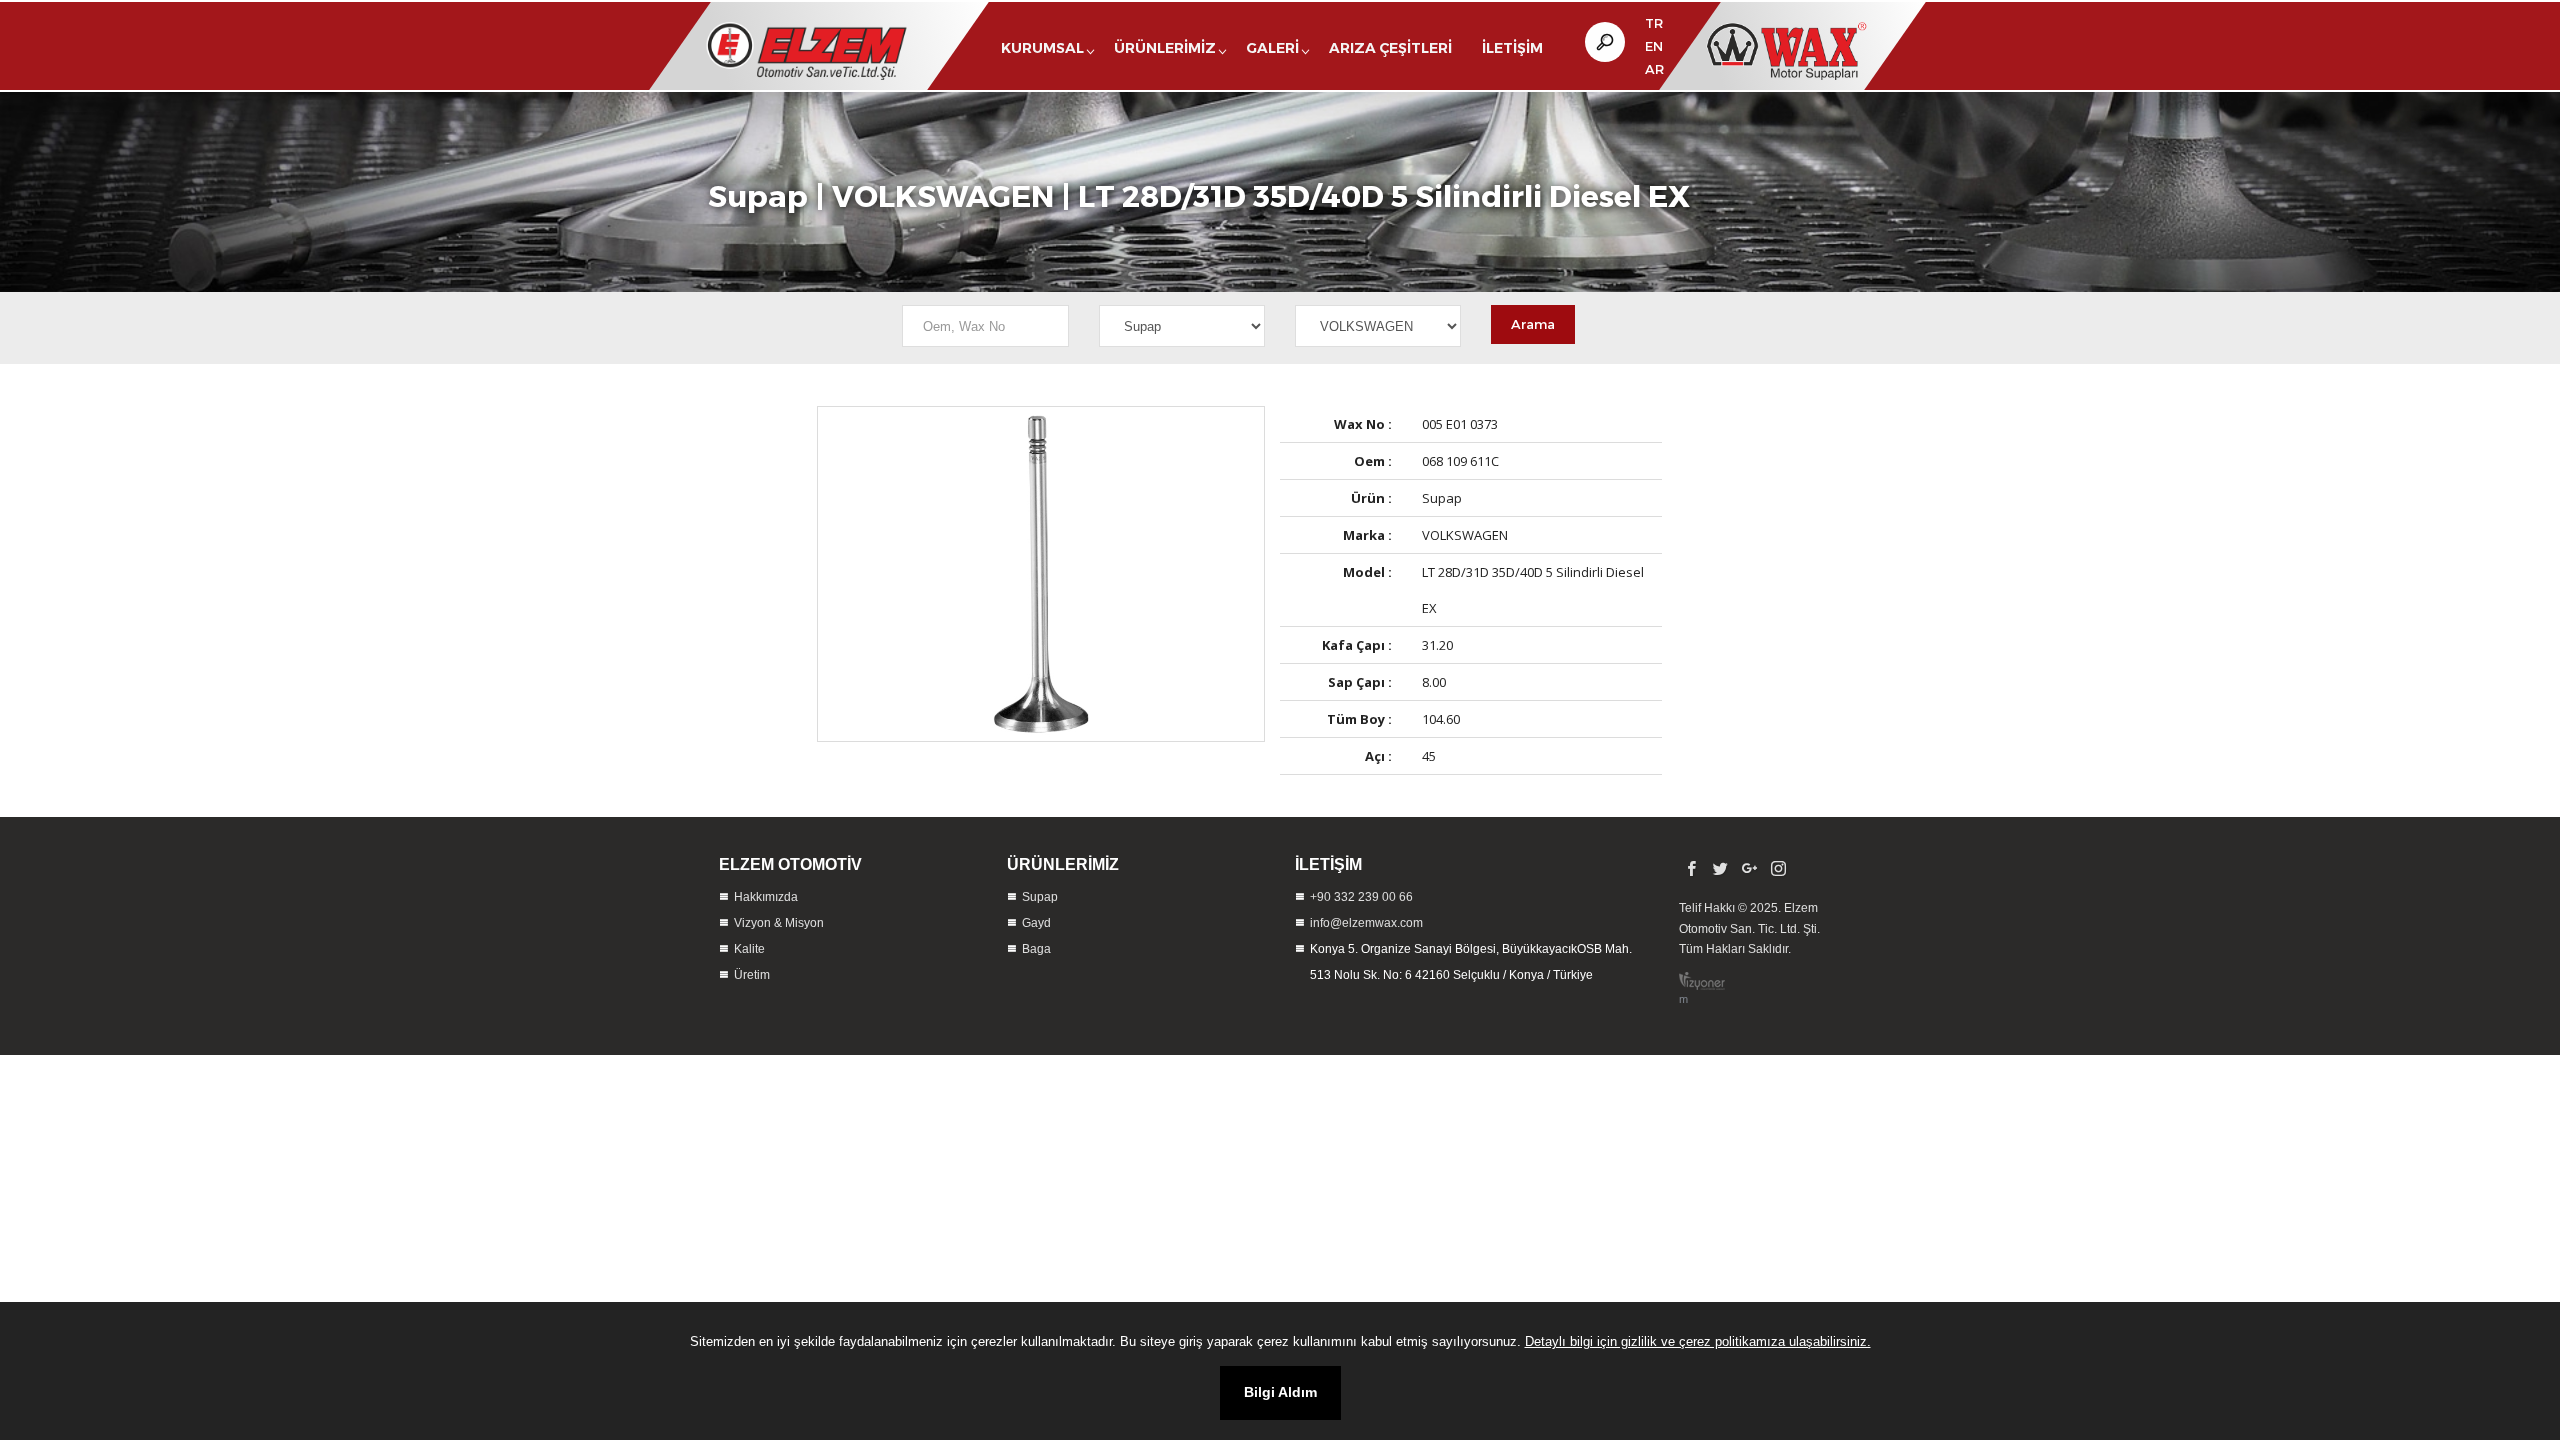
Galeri (1272, 48)
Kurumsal (1042, 48)
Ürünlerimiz (1165, 48)
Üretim (752, 975)
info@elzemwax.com (1366, 923)
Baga (1036, 949)
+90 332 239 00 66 (1361, 897)
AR (1654, 69)
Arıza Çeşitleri (1390, 48)
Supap (758, 195)
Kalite (749, 949)
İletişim (1512, 48)
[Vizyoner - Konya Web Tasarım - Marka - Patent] (1702, 981)
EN (1654, 46)
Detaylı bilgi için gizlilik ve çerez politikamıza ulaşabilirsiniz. (1698, 1341)
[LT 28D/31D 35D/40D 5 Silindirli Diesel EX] (1041, 574)
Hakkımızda (766, 897)
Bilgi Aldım (1280, 1392)
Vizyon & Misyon (779, 923)
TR (1654, 23)
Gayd (1036, 923)
